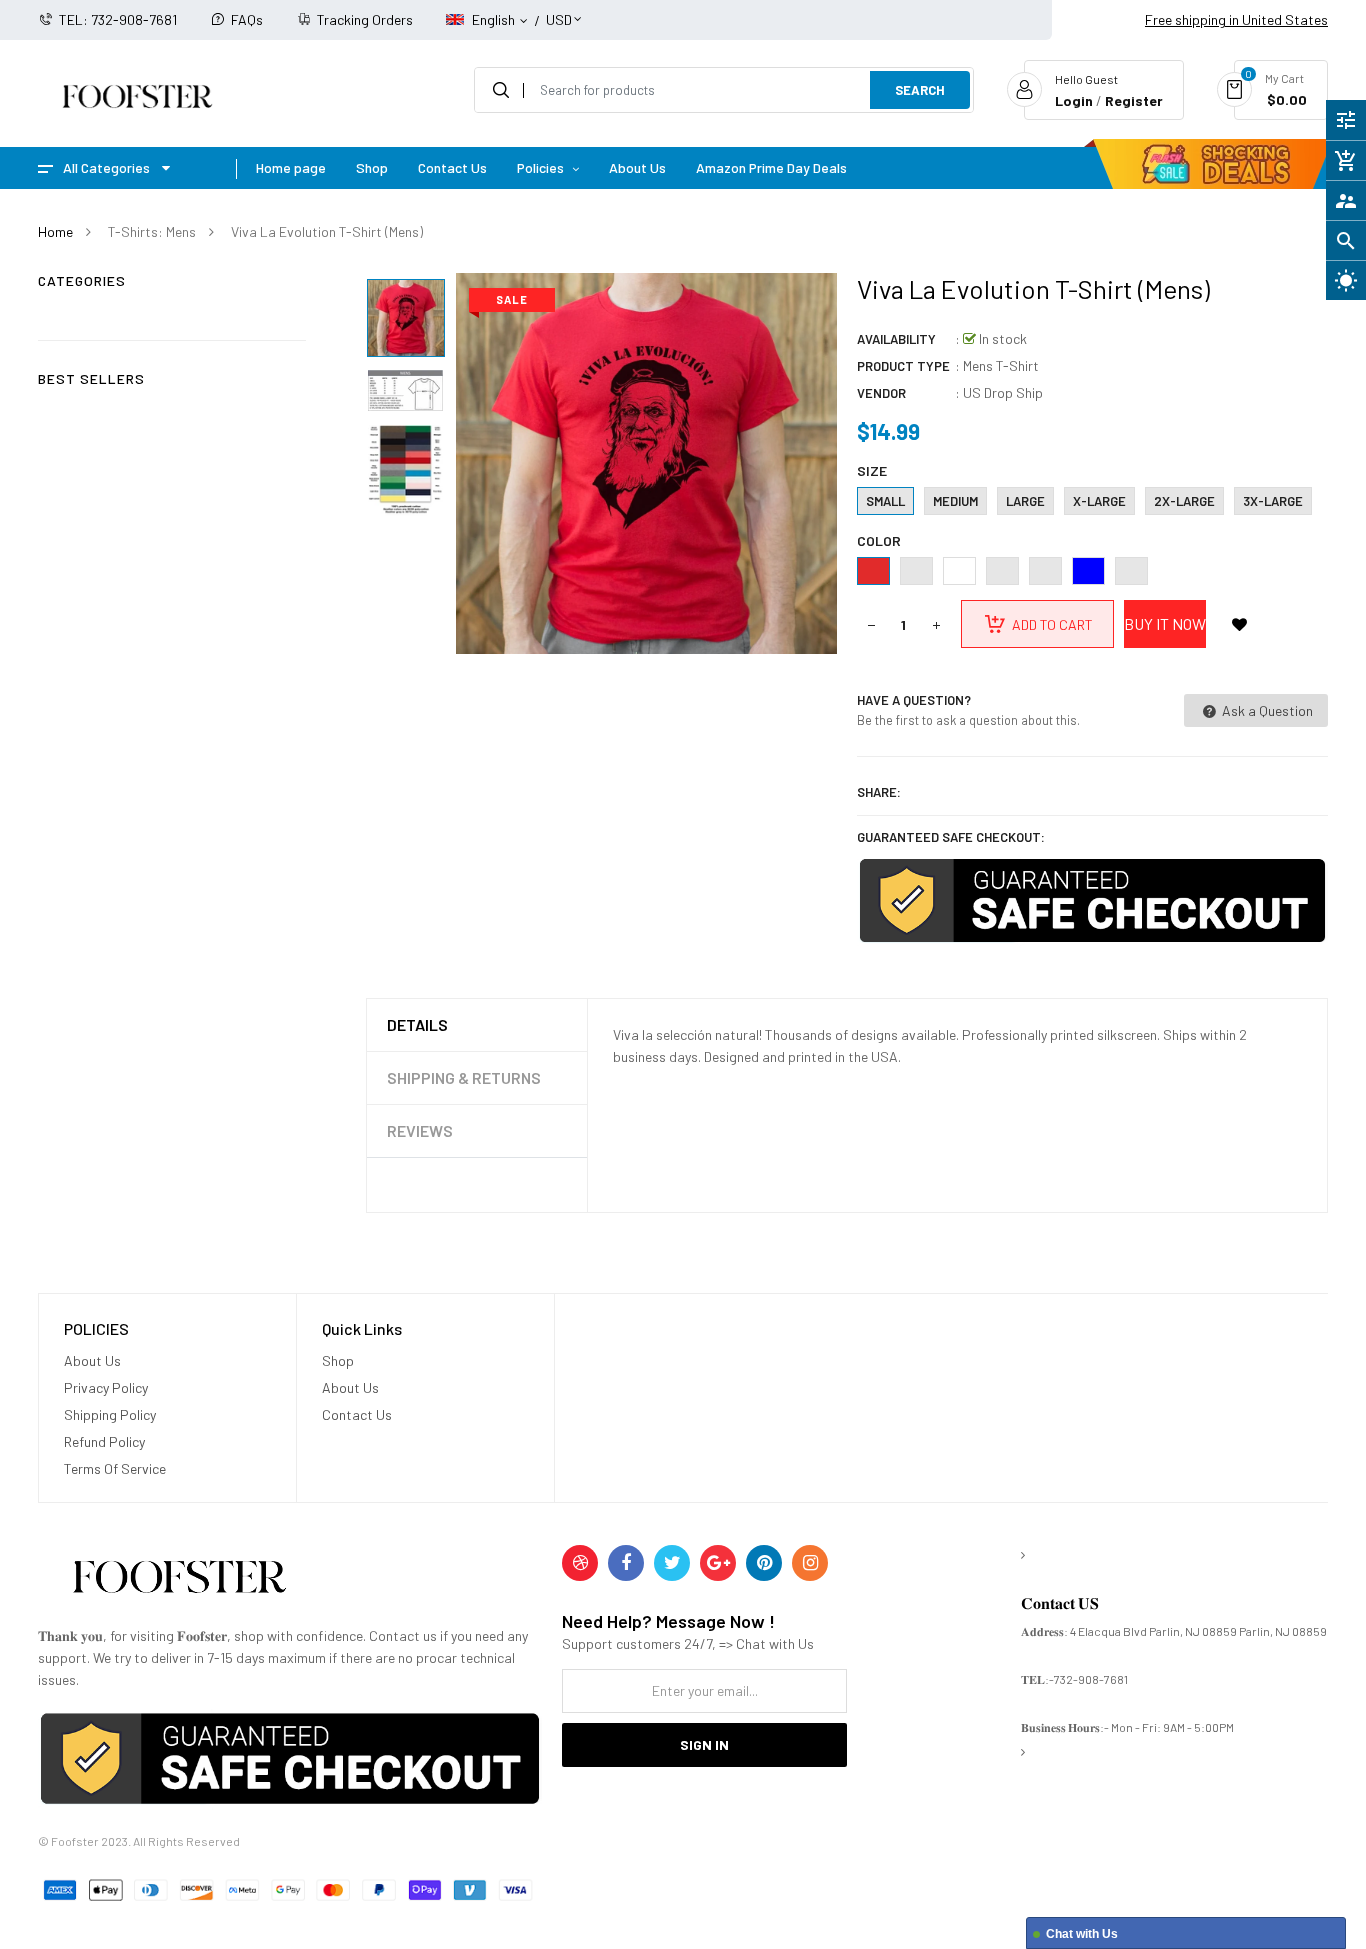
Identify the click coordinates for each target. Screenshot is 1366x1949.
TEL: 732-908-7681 (118, 19)
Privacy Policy (106, 1387)
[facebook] (626, 1563)
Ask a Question (1266, 710)
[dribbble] (580, 1563)
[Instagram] (810, 1563)
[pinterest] (764, 1563)
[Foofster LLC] (179, 1580)
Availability (896, 339)
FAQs (247, 19)
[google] (718, 1563)
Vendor (881, 393)
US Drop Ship (1003, 392)
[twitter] (672, 1563)
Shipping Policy (110, 1414)
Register (1134, 100)
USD (559, 10)
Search (920, 90)
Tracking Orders (365, 19)
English (495, 19)
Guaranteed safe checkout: (951, 837)
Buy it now (1165, 623)
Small (885, 501)
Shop (338, 1360)
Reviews (420, 1130)
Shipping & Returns (464, 1077)
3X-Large (1273, 501)
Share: (879, 792)
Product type (903, 366)
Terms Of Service (115, 1468)
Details (417, 1024)
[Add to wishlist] (1240, 624)
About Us (92, 1360)
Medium (955, 501)
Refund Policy (104, 1441)
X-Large (1099, 501)
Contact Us (357, 1414)
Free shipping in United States (1236, 19)
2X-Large (1184, 501)
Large (1025, 501)
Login (1074, 100)
